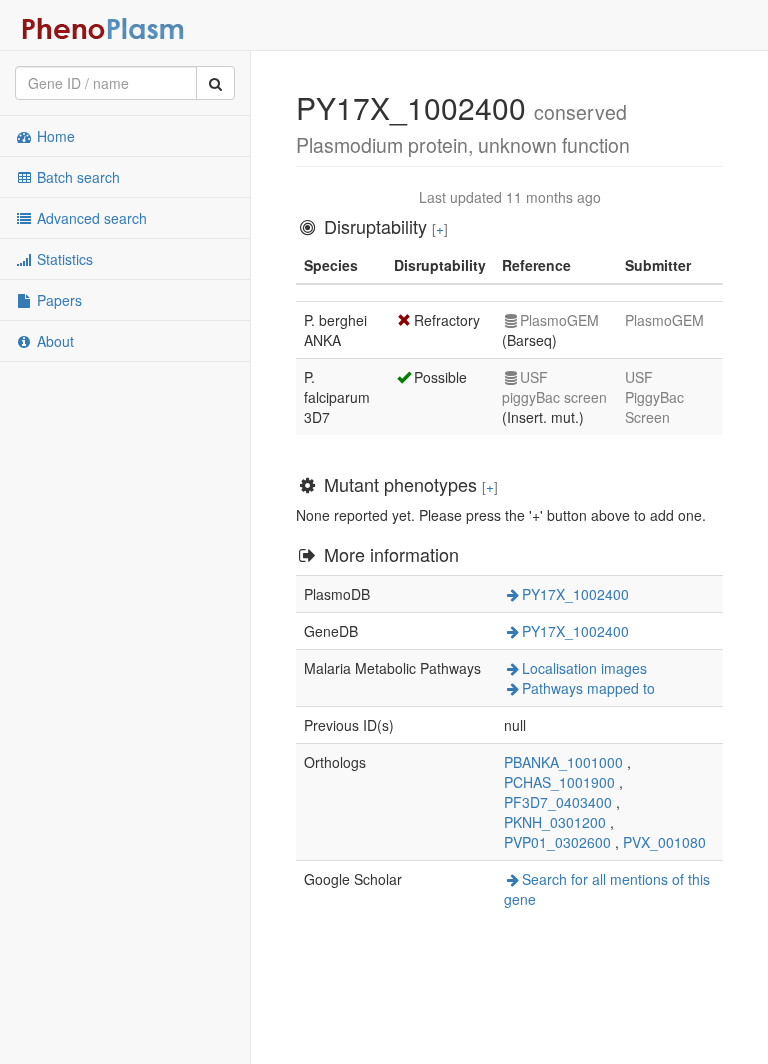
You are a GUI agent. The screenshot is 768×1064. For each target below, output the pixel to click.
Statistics (63, 259)
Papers (57, 300)
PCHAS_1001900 (559, 782)
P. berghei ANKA (335, 330)
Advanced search (90, 218)
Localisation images (584, 668)
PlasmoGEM (559, 320)
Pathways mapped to (588, 688)
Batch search (76, 177)
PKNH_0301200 (555, 822)
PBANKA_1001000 (563, 762)
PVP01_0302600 (557, 842)
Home (54, 136)
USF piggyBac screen (554, 387)
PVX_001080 (664, 842)
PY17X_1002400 (575, 594)
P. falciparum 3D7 (337, 397)
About (53, 341)
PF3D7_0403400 (558, 802)
